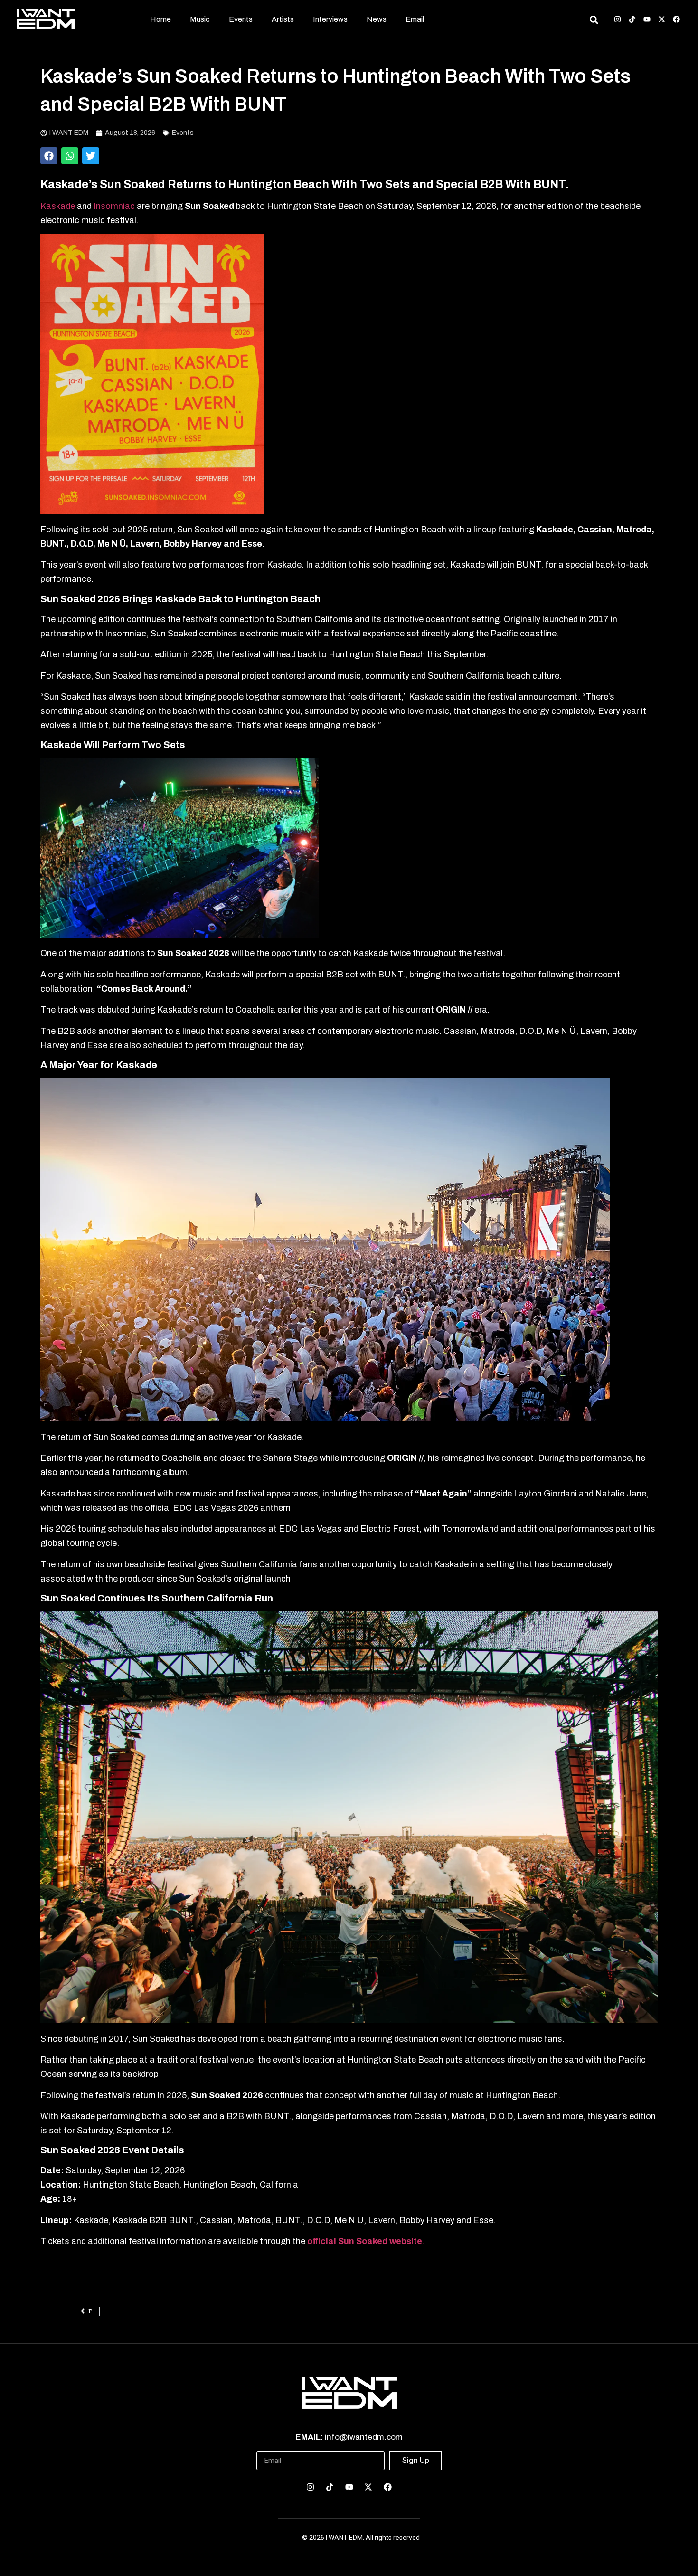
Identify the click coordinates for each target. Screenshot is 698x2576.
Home (160, 19)
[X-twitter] (662, 19)
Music (200, 19)
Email (415, 19)
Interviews (330, 19)
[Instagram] (618, 19)
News (377, 19)
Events (241, 19)
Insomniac (115, 206)
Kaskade (58, 206)
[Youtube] (647, 19)
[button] (49, 156)
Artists (283, 19)
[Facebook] (676, 19)
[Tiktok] (632, 19)
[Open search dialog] (594, 21)
